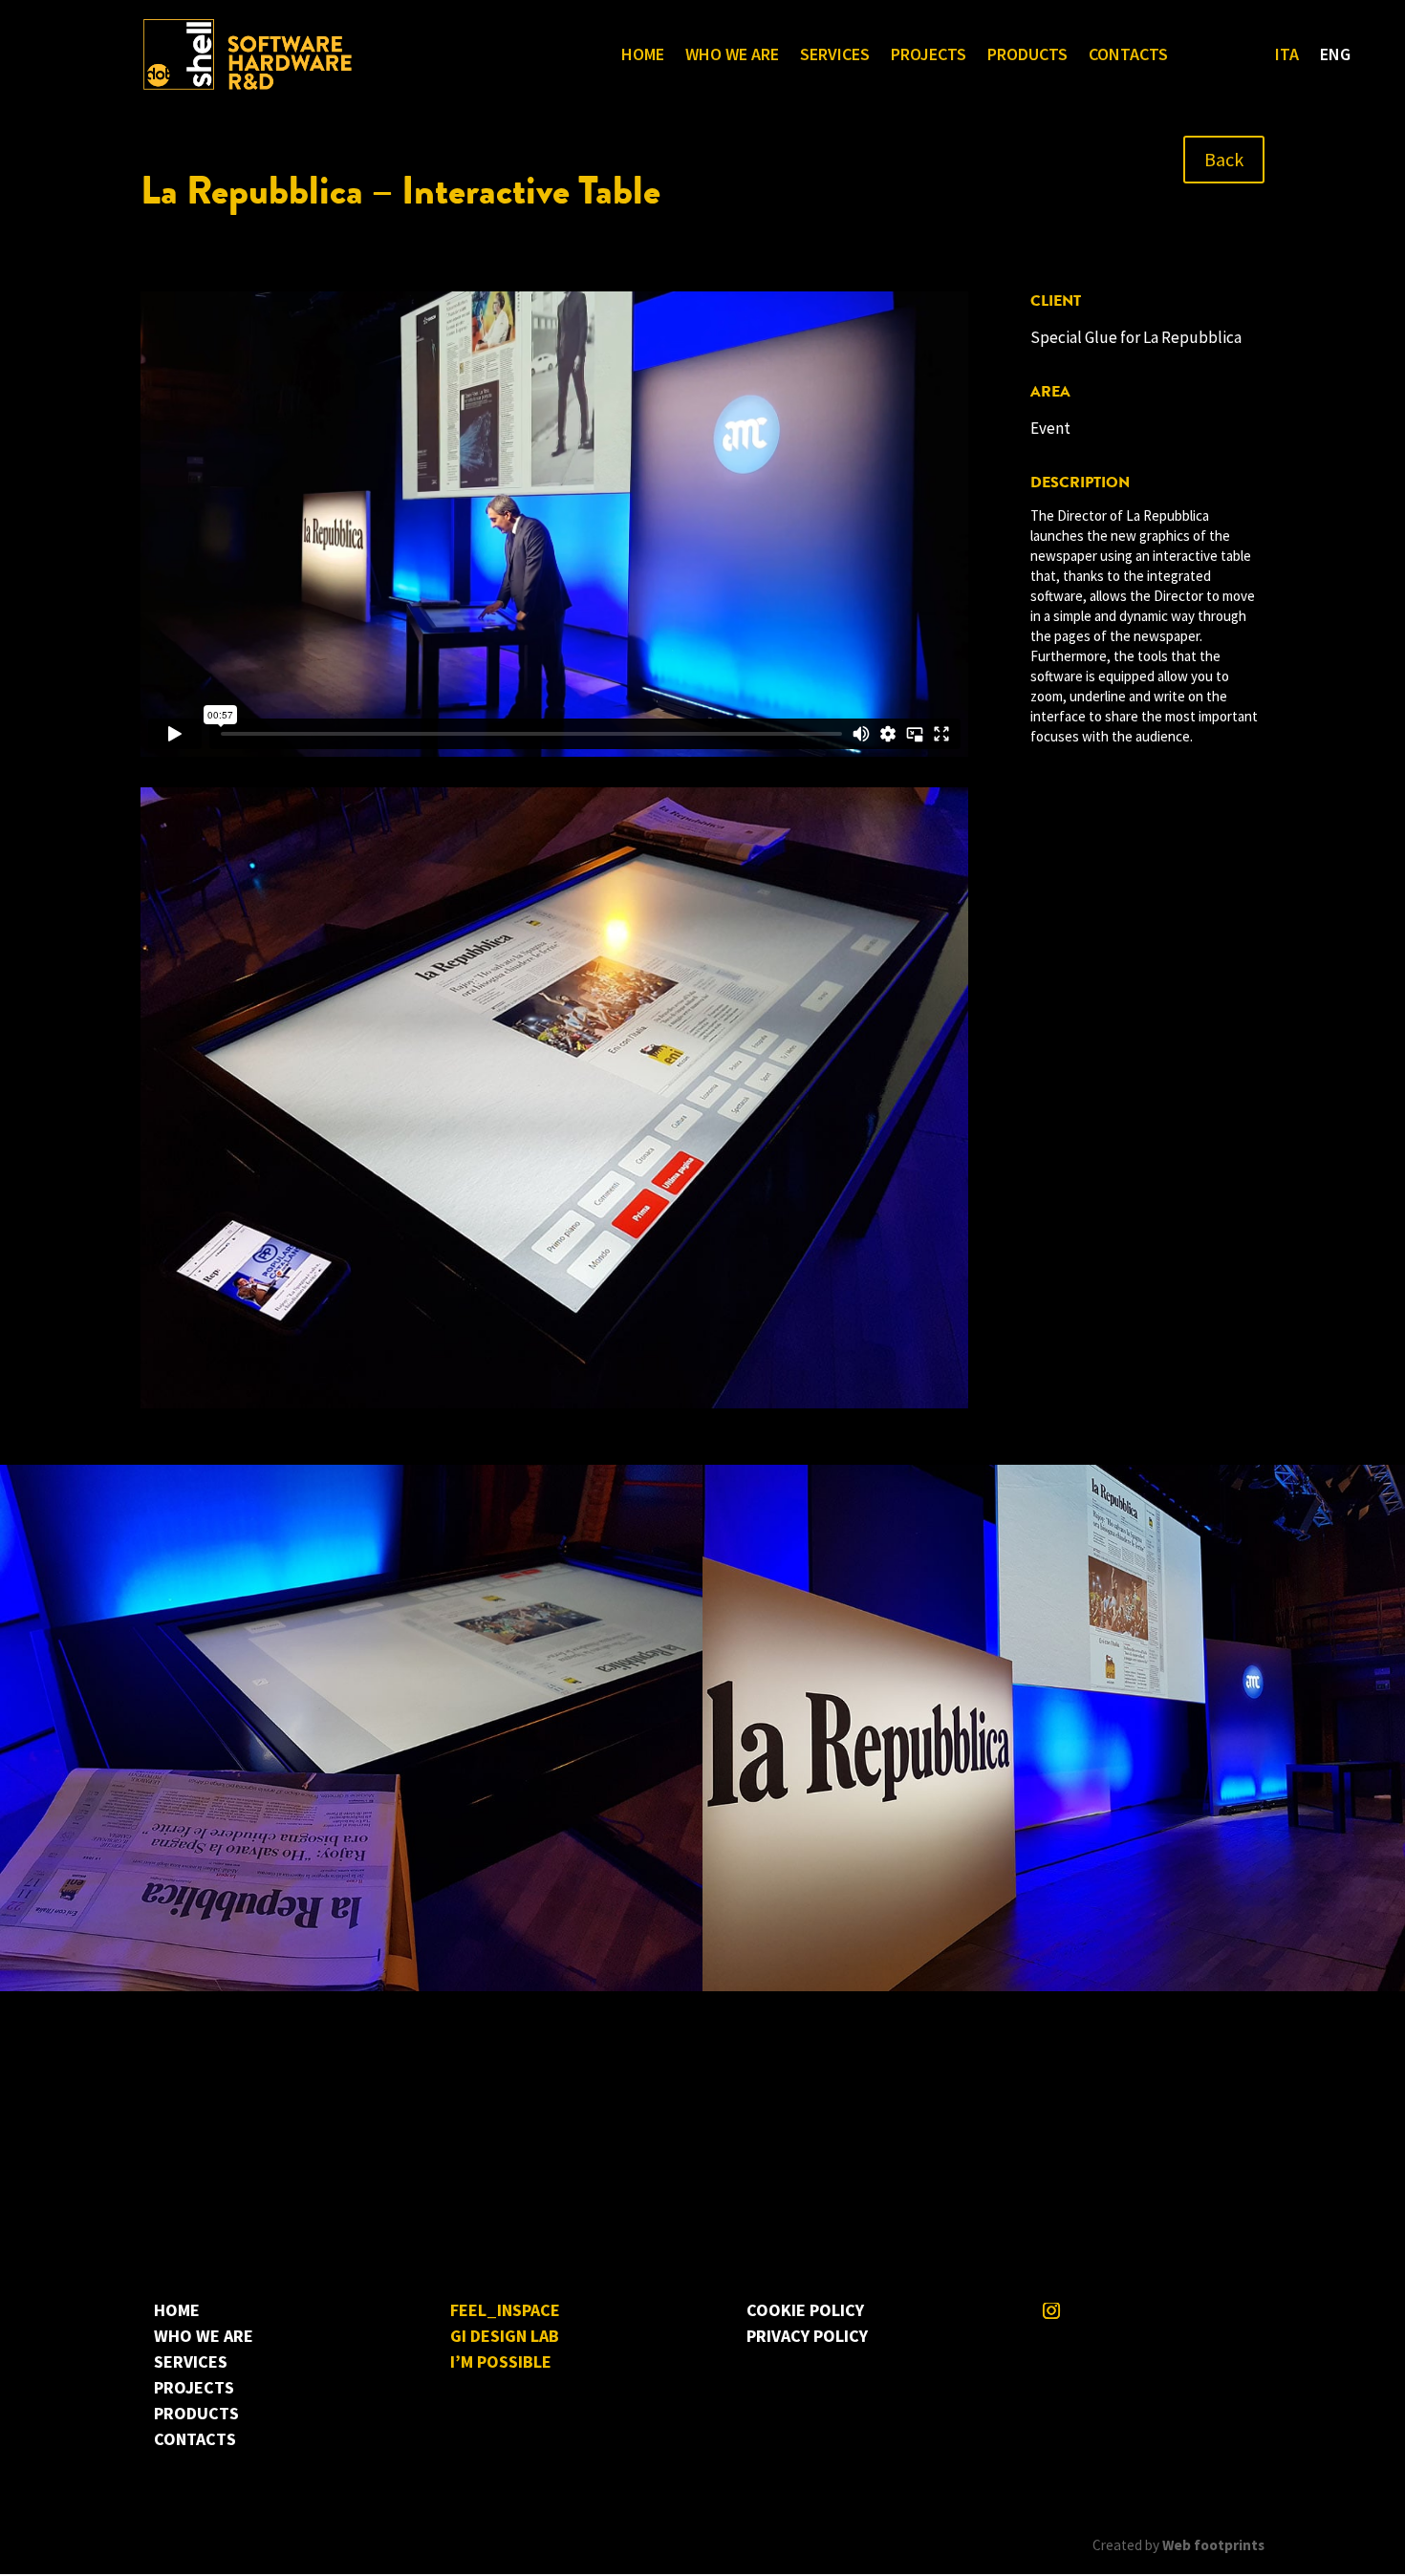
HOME (643, 56)
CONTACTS (1128, 56)
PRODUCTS (1027, 56)
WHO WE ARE (732, 56)
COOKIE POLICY (805, 2310)
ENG (1335, 56)
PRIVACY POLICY (807, 2336)
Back (1224, 159)
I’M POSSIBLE (501, 2361)
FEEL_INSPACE (505, 2310)
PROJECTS (929, 56)
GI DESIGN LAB (505, 2336)
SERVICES (835, 56)
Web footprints (1213, 2545)
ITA (1287, 56)
